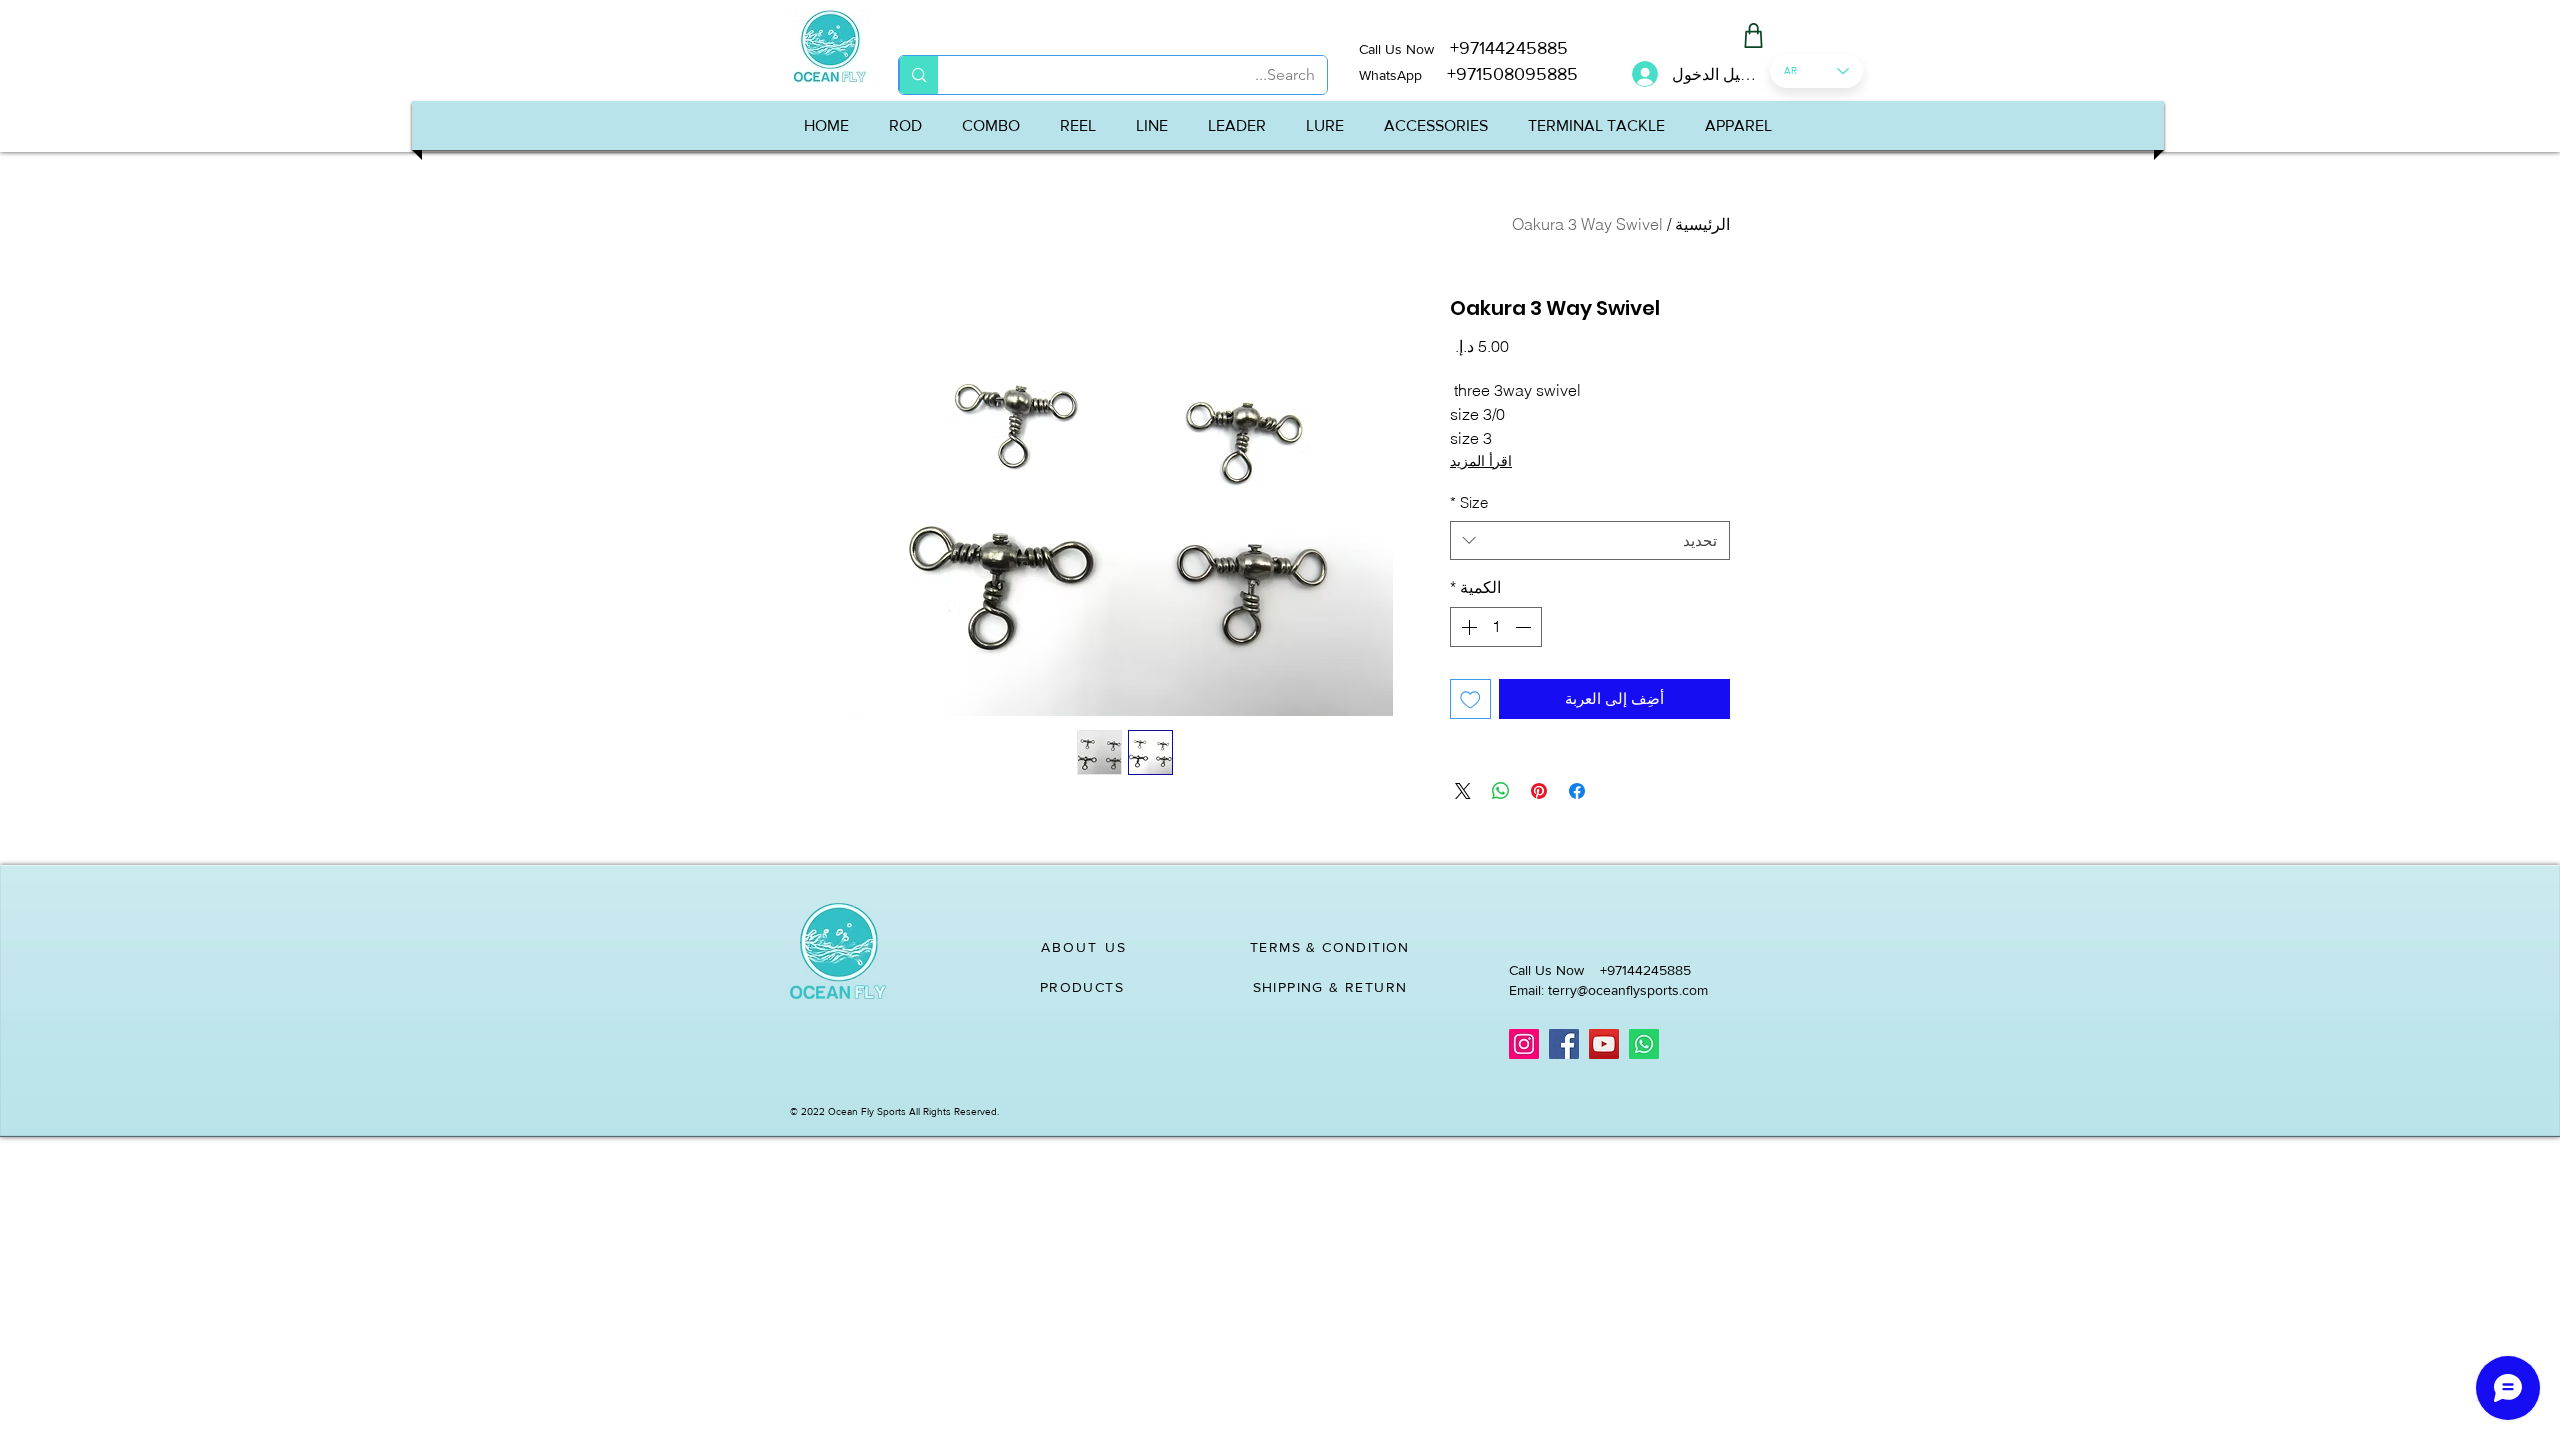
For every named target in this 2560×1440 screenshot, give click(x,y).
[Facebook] (1564, 1044)
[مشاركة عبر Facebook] (1577, 791)
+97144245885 (1509, 48)
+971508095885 (1500, 74)
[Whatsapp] (1644, 1044)
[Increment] (1467, 627)
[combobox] (1590, 540)
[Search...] (918, 75)
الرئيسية (1702, 224)
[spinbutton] (1496, 627)
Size (1469, 502)
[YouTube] (1604, 1044)
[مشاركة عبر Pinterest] (1539, 791)
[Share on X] (1463, 791)
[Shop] (1753, 35)
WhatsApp (1390, 75)
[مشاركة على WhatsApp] (1501, 791)
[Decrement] (1525, 627)
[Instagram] (1524, 1044)
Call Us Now (1404, 49)
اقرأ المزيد (1481, 461)
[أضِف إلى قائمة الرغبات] (1470, 699)
